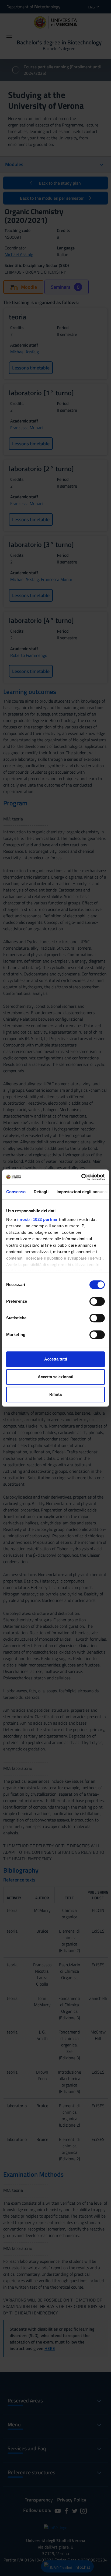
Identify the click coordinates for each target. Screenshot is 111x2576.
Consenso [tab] (16, 1192)
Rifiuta (55, 1394)
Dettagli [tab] (41, 1192)
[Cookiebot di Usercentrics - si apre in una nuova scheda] (81, 1177)
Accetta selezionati (55, 1377)
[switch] (97, 1301)
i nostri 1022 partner (38, 1219)
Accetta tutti (56, 1359)
